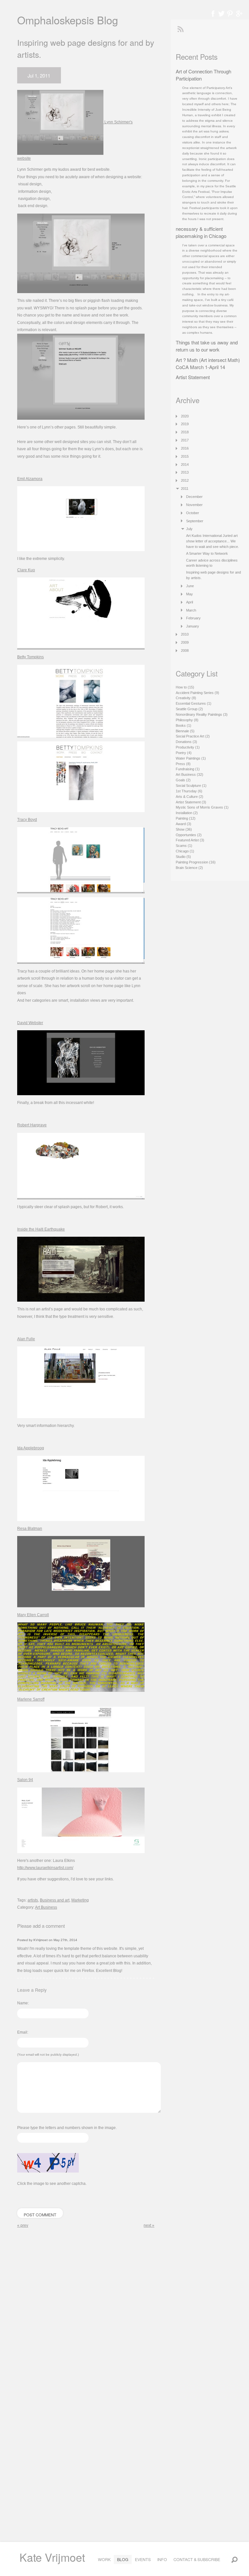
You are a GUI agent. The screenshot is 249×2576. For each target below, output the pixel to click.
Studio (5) (183, 857)
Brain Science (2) (189, 868)
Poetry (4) (184, 753)
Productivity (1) (188, 747)
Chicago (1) (185, 851)
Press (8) (183, 764)
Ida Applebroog (31, 1448)
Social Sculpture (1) (191, 786)
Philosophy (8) (187, 720)
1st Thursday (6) (189, 791)
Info (162, 2559)
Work (104, 2559)
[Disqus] (86, 2318)
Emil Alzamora (30, 479)
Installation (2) (187, 813)
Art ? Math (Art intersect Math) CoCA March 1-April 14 (208, 363)
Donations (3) (186, 742)
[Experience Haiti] (81, 1269)
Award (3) (184, 824)
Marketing (80, 1900)
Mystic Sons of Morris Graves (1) (202, 807)
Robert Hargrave (32, 1125)
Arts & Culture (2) (190, 797)
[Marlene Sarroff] (81, 1739)
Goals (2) (183, 780)
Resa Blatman (30, 1529)
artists (33, 1900)
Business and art (55, 1900)
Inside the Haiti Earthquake (41, 1229)
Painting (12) (186, 818)
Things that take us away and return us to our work (207, 346)
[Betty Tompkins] (81, 701)
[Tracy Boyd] (81, 860)
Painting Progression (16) (196, 862)
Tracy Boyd (27, 820)
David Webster (30, 1023)
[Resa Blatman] (81, 1571)
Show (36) (184, 829)
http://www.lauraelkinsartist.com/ (45, 1868)
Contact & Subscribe (197, 2559)
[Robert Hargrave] (81, 1166)
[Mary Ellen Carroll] (81, 1657)
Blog (123, 2559)
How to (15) (185, 687)
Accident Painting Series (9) (197, 693)
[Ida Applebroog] (81, 1488)
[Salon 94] (81, 1820)
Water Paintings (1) (191, 758)
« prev (23, 2225)
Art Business (46, 1907)
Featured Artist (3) (190, 840)
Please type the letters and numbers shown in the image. (67, 2128)
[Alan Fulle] (81, 1382)
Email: (23, 2032)
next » (149, 2225)
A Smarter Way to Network (207, 553)
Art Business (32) (190, 774)
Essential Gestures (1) (194, 703)
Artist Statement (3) (191, 802)
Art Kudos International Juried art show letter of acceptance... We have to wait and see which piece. (213, 541)
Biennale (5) (185, 731)
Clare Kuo (26, 570)
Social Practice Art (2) (193, 736)
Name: (23, 2003)
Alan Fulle (26, 1339)
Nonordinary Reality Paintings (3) (202, 714)
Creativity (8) (186, 698)
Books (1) (184, 725)
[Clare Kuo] (81, 613)
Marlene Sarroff (31, 1699)
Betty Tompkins (30, 657)
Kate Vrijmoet (52, 2557)
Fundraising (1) (188, 769)
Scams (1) (184, 846)
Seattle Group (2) (189, 709)
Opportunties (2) (189, 835)
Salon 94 (25, 1780)
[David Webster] (81, 1063)
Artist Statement (193, 377)
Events (143, 2559)
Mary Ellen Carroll (33, 1615)
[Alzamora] (81, 519)
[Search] (234, 2559)
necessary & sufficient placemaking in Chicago (201, 232)
